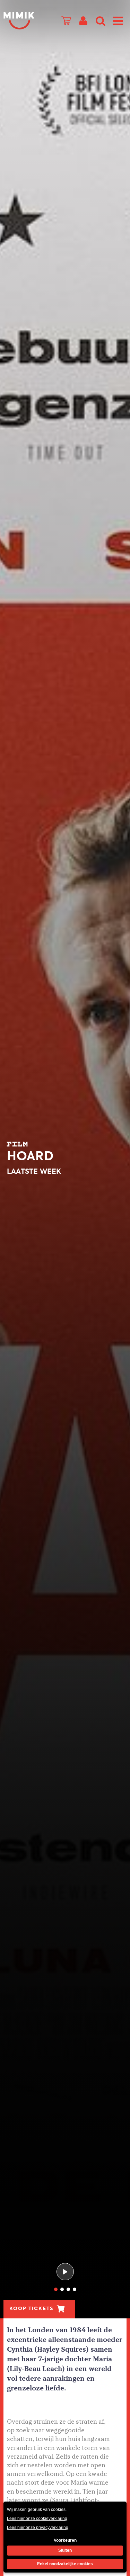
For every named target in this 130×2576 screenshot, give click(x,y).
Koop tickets (31, 2309)
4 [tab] (75, 2289)
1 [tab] (56, 2289)
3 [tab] (68, 2289)
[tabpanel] (65, 1159)
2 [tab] (62, 2289)
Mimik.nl (19, 21)
